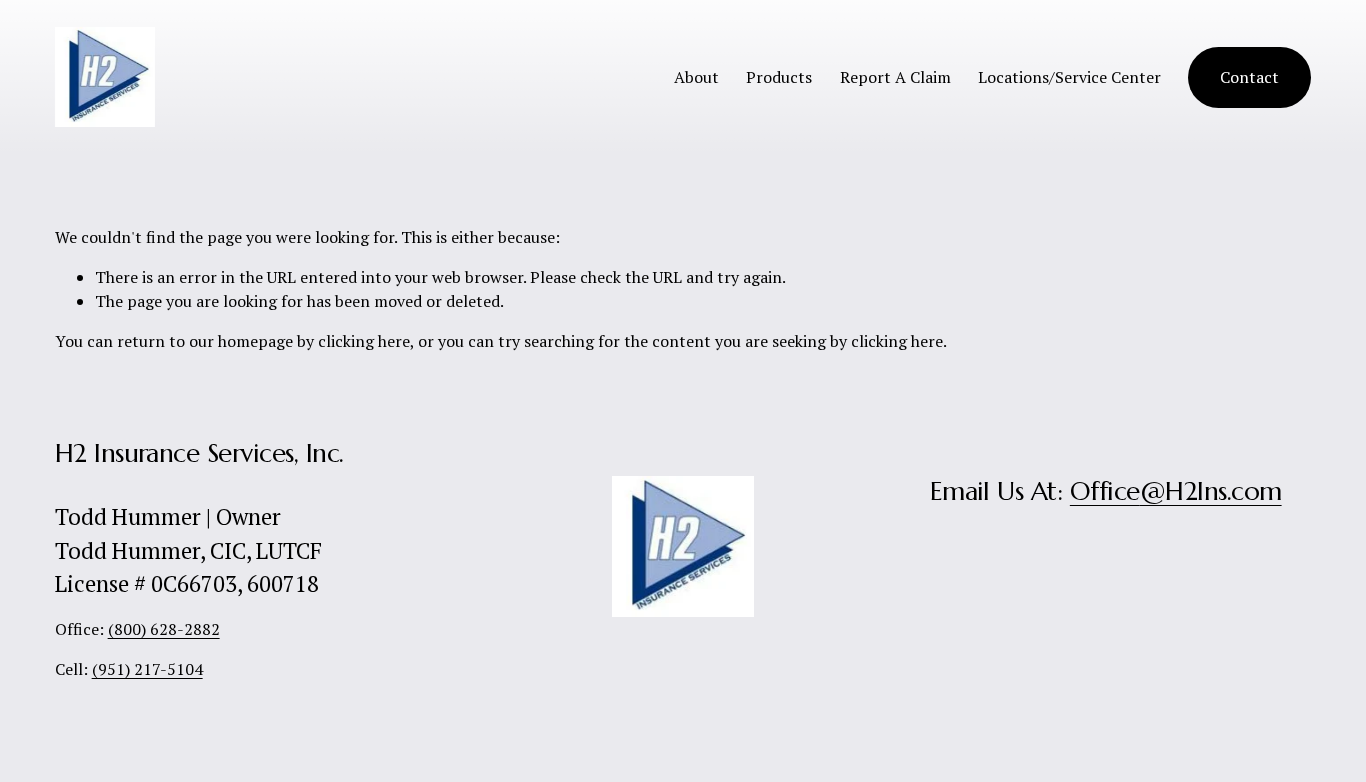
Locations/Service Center (1069, 77)
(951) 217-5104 (147, 669)
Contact (1249, 77)
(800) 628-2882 (164, 629)
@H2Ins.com (1211, 491)
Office (1105, 491)
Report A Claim (895, 77)
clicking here (364, 341)
